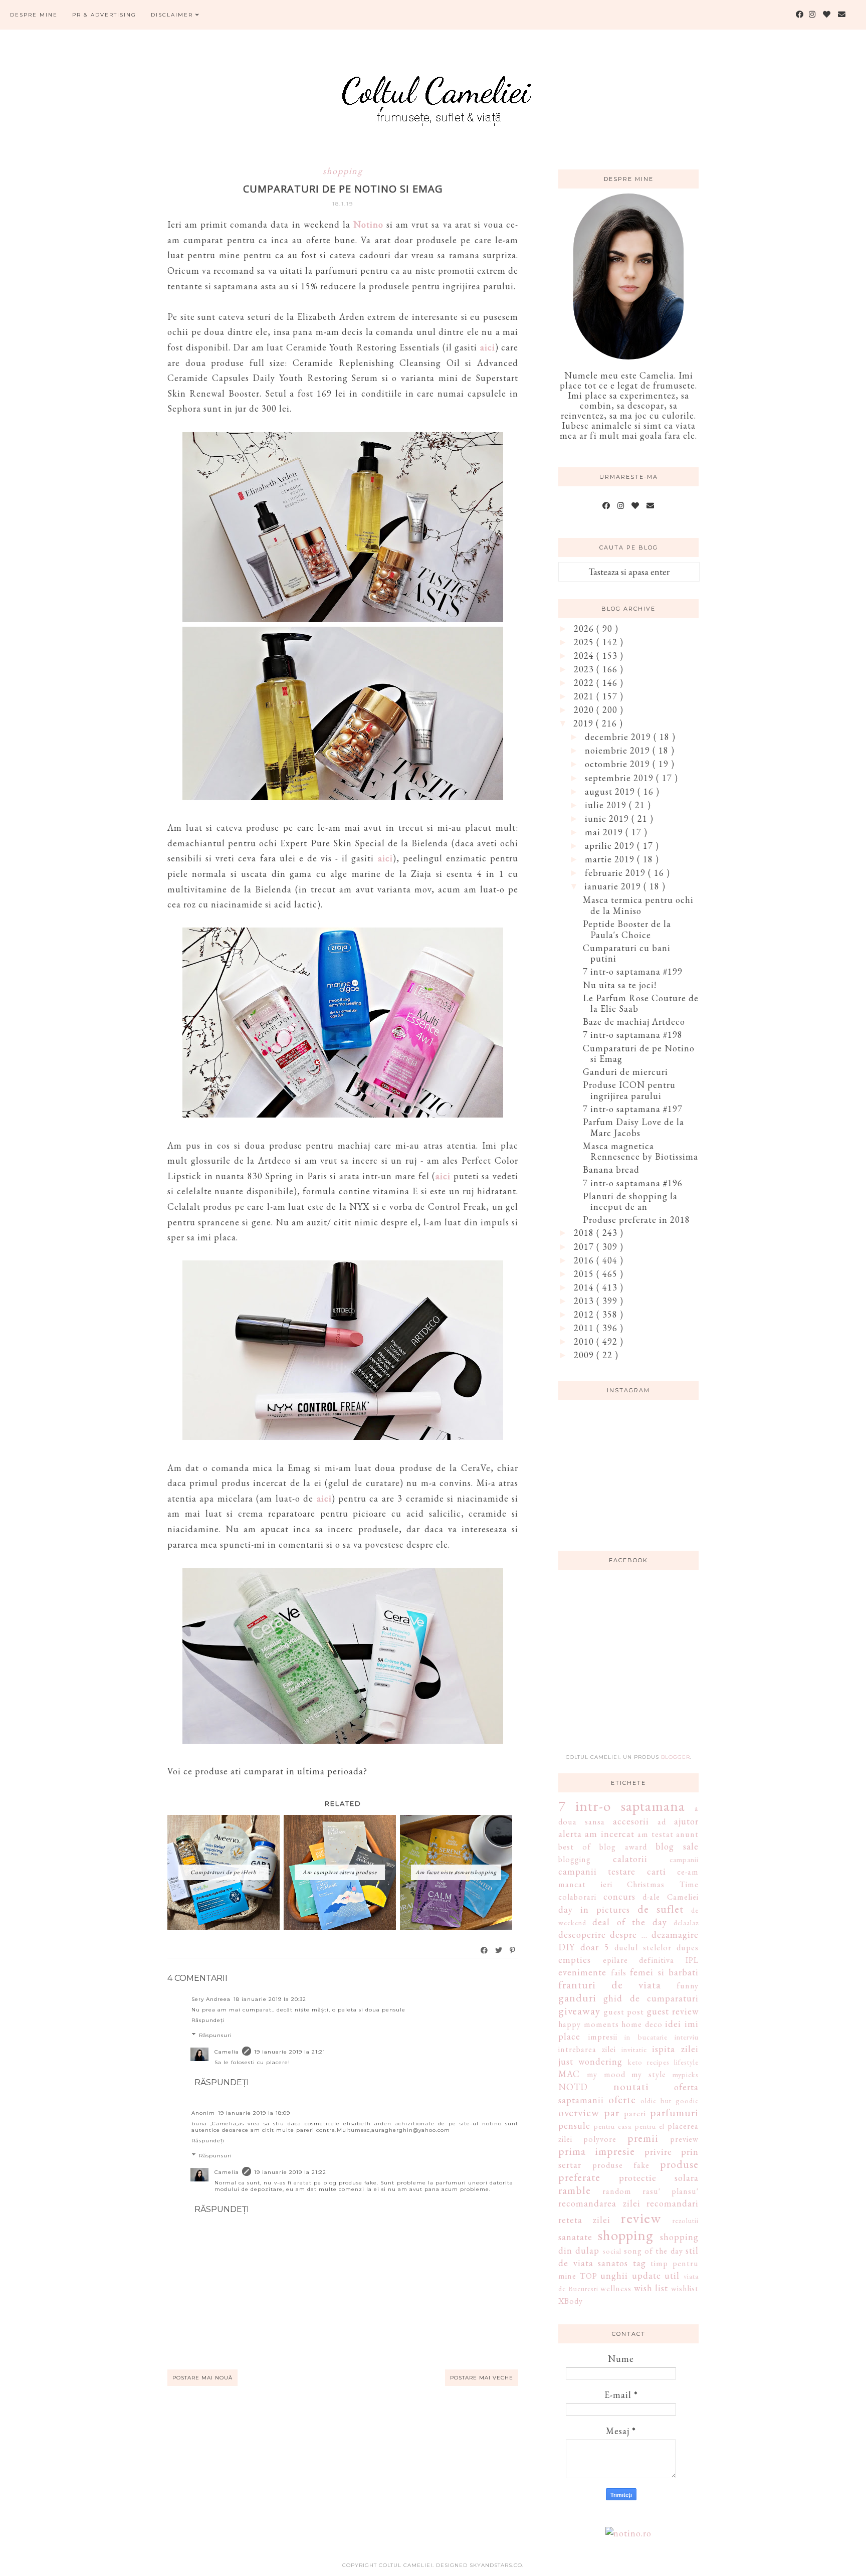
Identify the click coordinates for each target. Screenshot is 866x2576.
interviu (687, 2037)
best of (575, 1847)
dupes (688, 1948)
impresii (603, 2037)
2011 (585, 1328)
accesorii (631, 1821)
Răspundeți (208, 2020)
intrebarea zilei (587, 2049)
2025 (585, 642)
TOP (589, 2276)
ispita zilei (675, 2049)
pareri (635, 2113)
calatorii (630, 1859)
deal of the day (629, 1922)
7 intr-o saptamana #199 (633, 971)
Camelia (227, 2052)
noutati (631, 2086)
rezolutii (686, 2220)
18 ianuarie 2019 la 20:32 (270, 1999)
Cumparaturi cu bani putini (627, 953)
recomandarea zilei (599, 2203)
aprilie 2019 (611, 846)
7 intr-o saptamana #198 (633, 1035)
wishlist (685, 2288)
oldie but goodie (670, 2100)
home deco (642, 2024)
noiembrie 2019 (619, 750)
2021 (585, 696)
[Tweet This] (499, 1950)
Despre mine (34, 15)
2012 (585, 1314)
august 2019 (611, 791)
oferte (622, 2099)
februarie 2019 (616, 873)
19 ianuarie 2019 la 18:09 (254, 2113)
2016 (585, 1260)
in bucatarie (646, 2037)
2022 (585, 683)
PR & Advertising (104, 15)
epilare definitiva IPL (651, 1960)
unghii (614, 2275)
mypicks (686, 2074)
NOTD (573, 2087)
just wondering (590, 2061)
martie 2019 (611, 859)
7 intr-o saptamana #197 (633, 1109)
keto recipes (649, 2062)
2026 (585, 628)
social (612, 2251)
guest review (673, 2011)
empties (575, 1960)
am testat (655, 1834)
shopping (343, 171)
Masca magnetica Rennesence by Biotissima (640, 1151)
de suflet (661, 1909)
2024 (585, 656)
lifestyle (686, 2062)
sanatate (575, 2237)
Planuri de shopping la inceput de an (630, 1202)
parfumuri (674, 2112)
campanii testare (597, 1871)
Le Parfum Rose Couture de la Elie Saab (641, 1003)
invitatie (634, 2049)
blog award (623, 1847)
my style (649, 2074)
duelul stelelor (643, 1948)
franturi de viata (610, 1984)
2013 (585, 1301)
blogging (575, 1859)
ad (662, 1822)
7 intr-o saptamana (622, 1806)
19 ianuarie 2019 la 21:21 (290, 2052)
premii (643, 2138)
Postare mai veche (482, 2378)
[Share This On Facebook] (485, 1950)
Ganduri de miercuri (625, 1072)
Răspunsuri (215, 2035)
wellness (616, 2288)
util (672, 2275)
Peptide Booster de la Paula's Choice (627, 929)
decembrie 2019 (619, 737)
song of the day (654, 2251)
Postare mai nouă (202, 2378)
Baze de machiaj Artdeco (634, 1022)
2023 (585, 669)
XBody (571, 2301)
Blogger (676, 1757)
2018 (585, 1233)
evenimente (582, 1972)
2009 (585, 1355)
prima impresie (597, 2151)
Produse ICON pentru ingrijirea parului (629, 1090)
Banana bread (611, 1169)
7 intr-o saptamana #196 (633, 1183)
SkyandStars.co (496, 2565)
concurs (619, 1896)
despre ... (628, 1935)
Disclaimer (173, 15)
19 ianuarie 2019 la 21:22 (290, 2172)
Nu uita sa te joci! (620, 985)
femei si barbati (664, 1972)
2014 (585, 1287)
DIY (567, 1947)
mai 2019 (605, 832)
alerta (570, 1834)
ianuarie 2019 (614, 886)
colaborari (577, 1897)
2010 (585, 1341)
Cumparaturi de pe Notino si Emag (639, 1054)
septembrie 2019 (620, 778)
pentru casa (613, 2126)
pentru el (650, 2126)
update (646, 2275)
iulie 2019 (607, 805)
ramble (575, 2190)
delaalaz (686, 1922)
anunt (687, 1834)
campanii (684, 1859)
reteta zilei (584, 2220)
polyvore (600, 2139)
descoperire (582, 1935)
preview (684, 2139)
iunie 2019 (608, 818)
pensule (574, 2126)
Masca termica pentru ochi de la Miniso (638, 905)
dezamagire (675, 1935)
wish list (651, 2288)
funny (688, 1986)
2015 (585, 1274)
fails (619, 1973)
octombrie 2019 (619, 764)
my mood (606, 2074)
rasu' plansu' (671, 2191)
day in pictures (594, 1909)
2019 (585, 723)
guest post (624, 2012)
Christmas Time (663, 1884)
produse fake (621, 2165)
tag (639, 2263)
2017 (585, 1247)
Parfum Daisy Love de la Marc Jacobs (633, 1127)
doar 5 (595, 1947)
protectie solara (659, 2178)
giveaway (579, 2010)
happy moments (589, 2024)
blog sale (677, 1846)
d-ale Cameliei (671, 1897)
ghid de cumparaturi (651, 1998)
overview (579, 2112)
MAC (569, 2074)
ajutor (686, 1821)
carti (657, 1871)
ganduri (577, 1997)
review (641, 2218)
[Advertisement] (633, 1668)
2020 (585, 710)
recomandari (673, 2203)
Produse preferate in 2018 (636, 1220)
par (612, 2112)
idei (673, 2024)
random (617, 2191)
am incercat (609, 1834)
